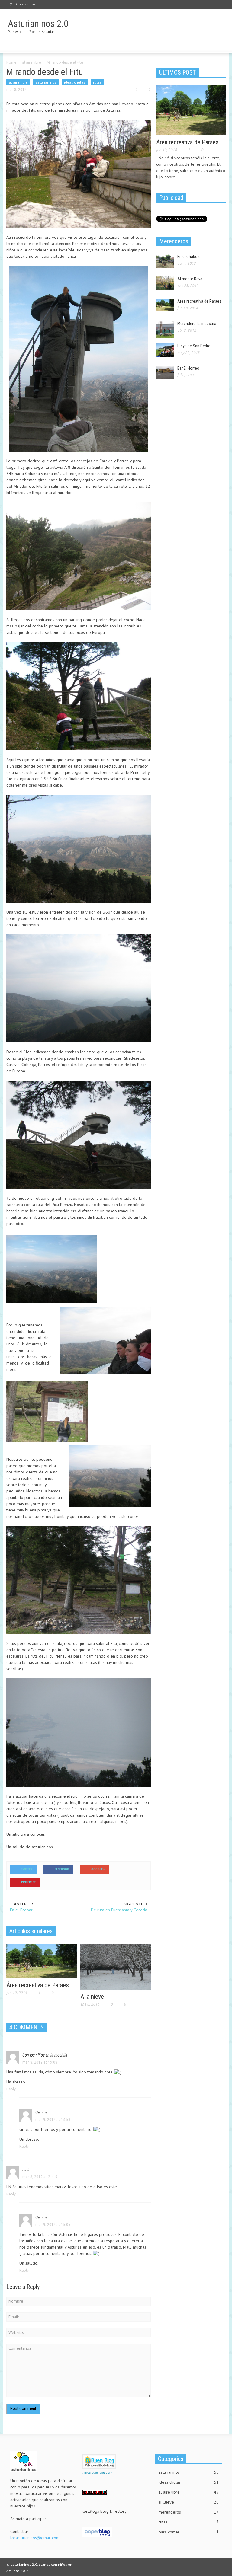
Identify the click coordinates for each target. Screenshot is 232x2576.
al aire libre (32, 62)
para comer (189, 2532)
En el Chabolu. (189, 257)
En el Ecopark (22, 1910)
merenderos (189, 2512)
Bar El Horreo (188, 368)
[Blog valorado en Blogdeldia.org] (99, 2462)
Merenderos (174, 241)
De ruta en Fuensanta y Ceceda (119, 1910)
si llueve (189, 2502)
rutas (97, 82)
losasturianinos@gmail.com (35, 2538)
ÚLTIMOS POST (177, 72)
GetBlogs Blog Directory (105, 2511)
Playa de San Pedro (194, 346)
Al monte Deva (190, 279)
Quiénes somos (23, 4)
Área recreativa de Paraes (38, 1985)
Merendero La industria (197, 324)
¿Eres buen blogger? (97, 2473)
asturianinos (46, 82)
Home (11, 62)
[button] (220, 45)
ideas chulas (75, 82)
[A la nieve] (116, 1966)
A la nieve (92, 1997)
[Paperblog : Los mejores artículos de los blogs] (97, 2532)
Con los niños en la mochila (45, 2055)
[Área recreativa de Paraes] (42, 1961)
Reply (11, 2089)
